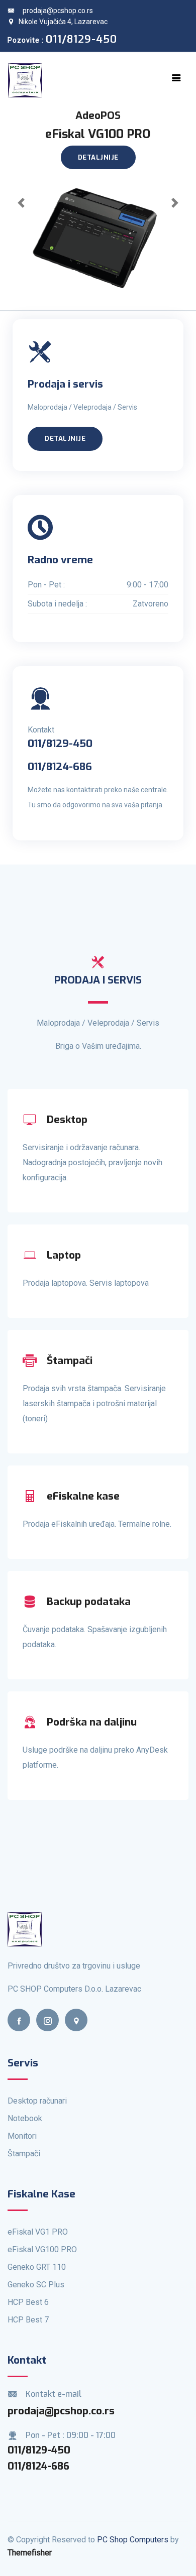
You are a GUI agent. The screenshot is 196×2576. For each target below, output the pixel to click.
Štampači (24, 2154)
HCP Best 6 (28, 2302)
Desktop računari (37, 2101)
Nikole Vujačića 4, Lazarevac (63, 22)
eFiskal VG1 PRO (38, 2232)
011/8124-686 (38, 2466)
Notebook (25, 2118)
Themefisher (30, 2553)
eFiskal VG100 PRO (42, 2249)
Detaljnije (98, 157)
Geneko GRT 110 (37, 2267)
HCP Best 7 (28, 2320)
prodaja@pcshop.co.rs (58, 11)
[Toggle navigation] (176, 78)
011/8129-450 (39, 2450)
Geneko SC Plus (36, 2285)
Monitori (22, 2136)
